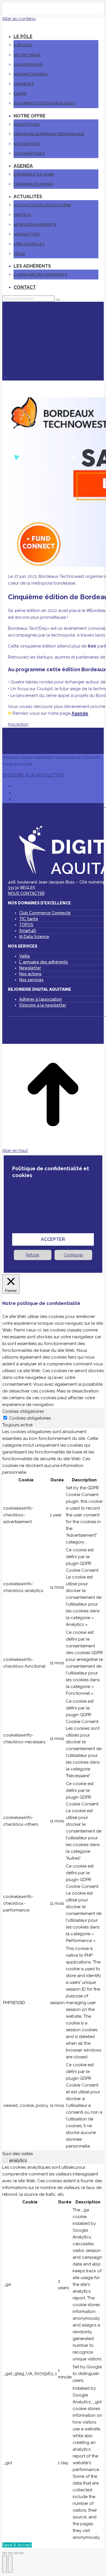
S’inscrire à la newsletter (43, 1005)
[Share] (10, 2553)
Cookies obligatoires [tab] (23, 1411)
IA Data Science (34, 937)
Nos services (31, 980)
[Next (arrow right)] (10, 2564)
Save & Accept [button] (17, 2545)
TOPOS (26, 925)
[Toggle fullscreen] (16, 2553)
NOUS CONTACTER (26, 893)
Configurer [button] (73, 1255)
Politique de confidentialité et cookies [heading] (51, 1172)
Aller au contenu (19, 19)
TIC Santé (29, 919)
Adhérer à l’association (41, 999)
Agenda (80, 713)
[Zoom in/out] (21, 2553)
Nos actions (30, 974)
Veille (25, 956)
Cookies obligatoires (30, 1418)
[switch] (5, 2160)
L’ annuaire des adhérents (44, 962)
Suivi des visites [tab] (18, 2154)
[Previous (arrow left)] (5, 2564)
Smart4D (28, 931)
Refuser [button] (33, 1255)
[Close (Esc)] (5, 2553)
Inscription (18, 724)
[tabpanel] (53, 1789)
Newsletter (30, 968)
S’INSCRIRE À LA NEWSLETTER (33, 775)
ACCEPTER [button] (53, 1239)
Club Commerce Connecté (45, 913)
